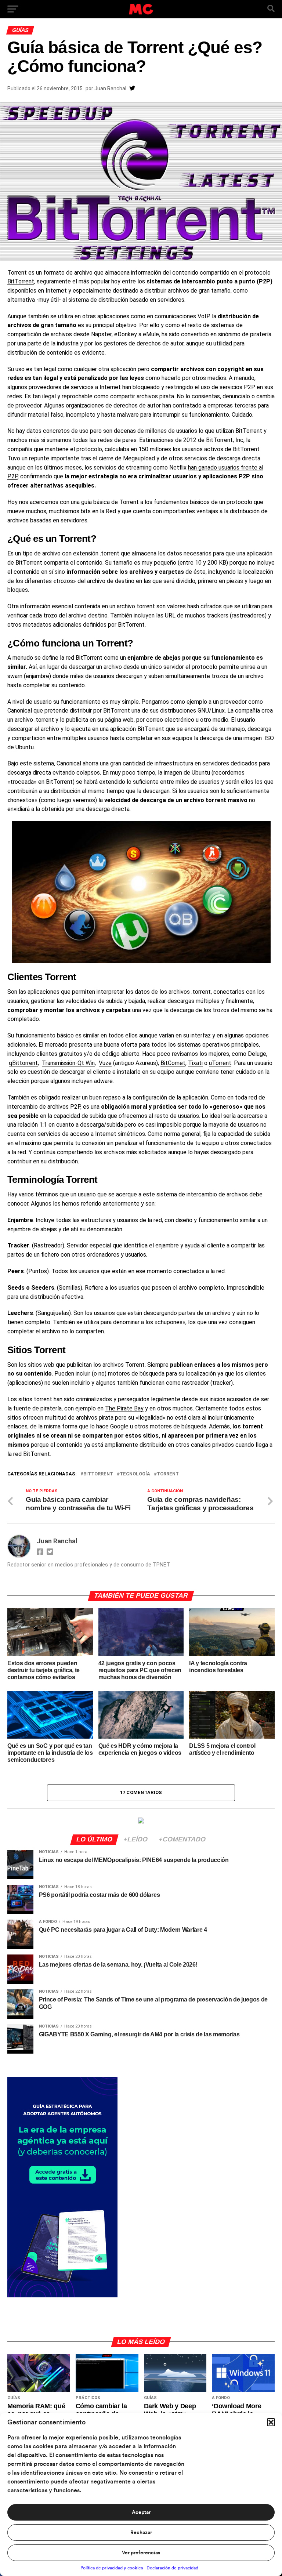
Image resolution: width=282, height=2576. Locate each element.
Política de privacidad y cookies (112, 2568)
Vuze (105, 1063)
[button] (271, 2422)
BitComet (173, 1063)
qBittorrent (23, 1063)
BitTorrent (21, 281)
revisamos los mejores (200, 1054)
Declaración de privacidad (172, 2568)
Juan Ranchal (110, 88)
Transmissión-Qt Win (68, 1063)
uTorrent (220, 1063)
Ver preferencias (141, 2553)
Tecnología (135, 1474)
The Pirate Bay (124, 1408)
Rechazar (141, 2533)
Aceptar (141, 2512)
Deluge (257, 1054)
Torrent (17, 273)
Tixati (195, 1063)
